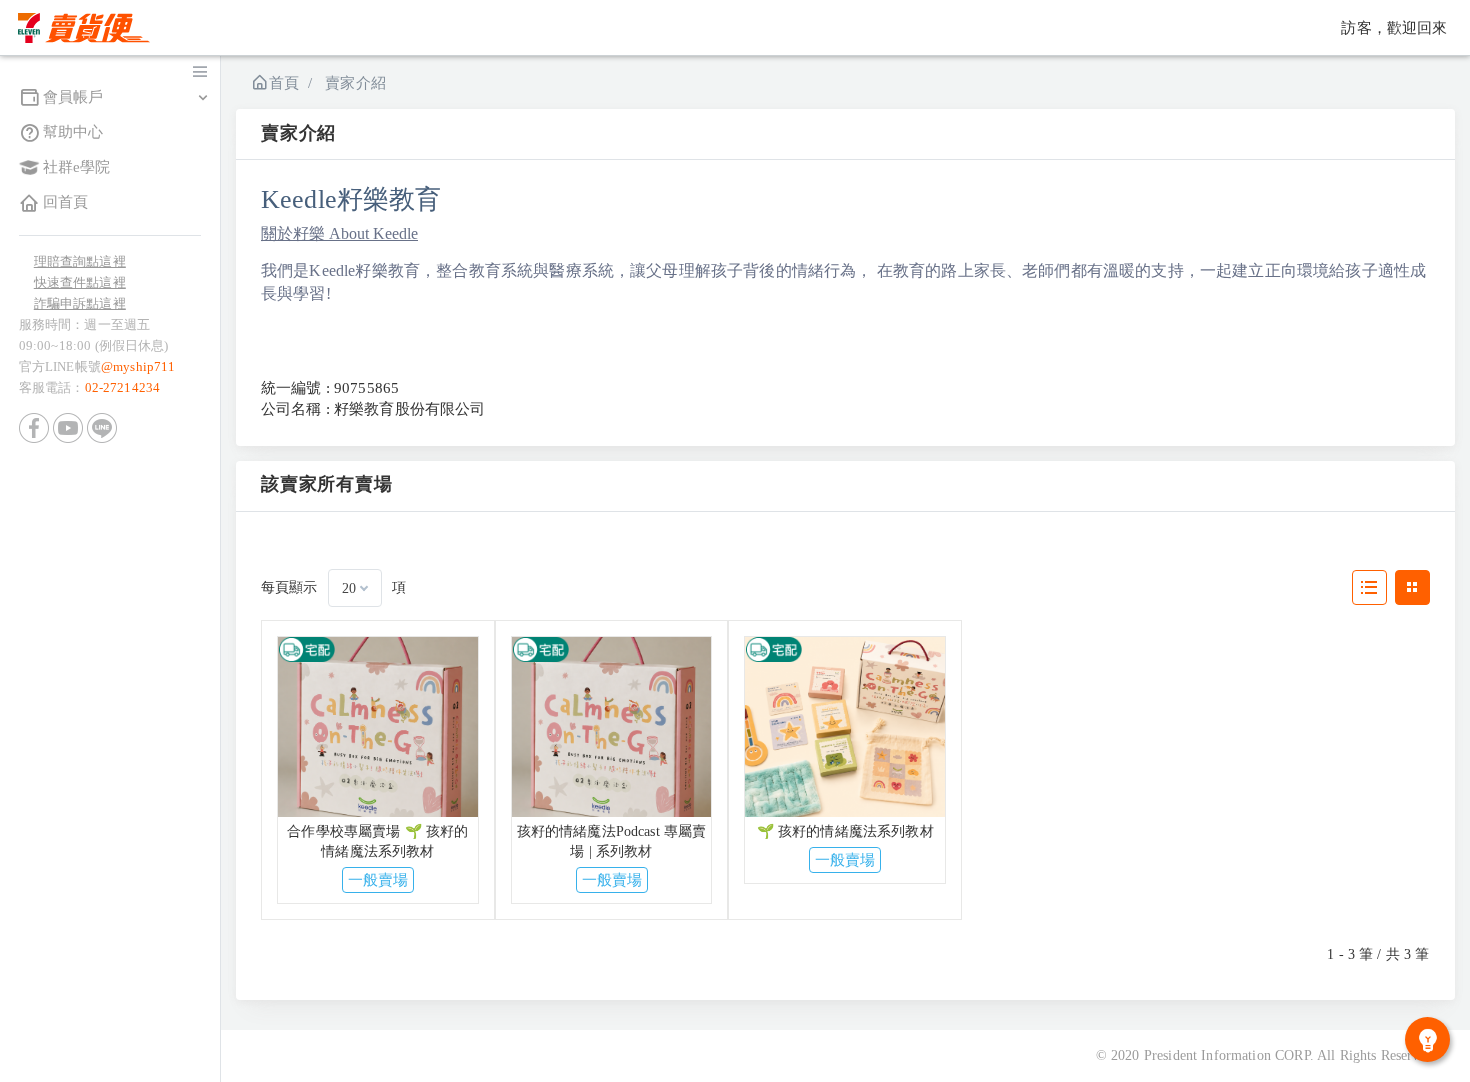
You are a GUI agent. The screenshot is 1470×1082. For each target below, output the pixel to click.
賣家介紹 (355, 83)
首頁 (284, 83)
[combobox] (355, 588)
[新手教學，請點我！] (1427, 1039)
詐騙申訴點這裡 (80, 303)
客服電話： (89, 387)
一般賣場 (378, 880)
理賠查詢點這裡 (80, 261)
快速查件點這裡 (80, 282)
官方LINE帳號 (97, 366)
